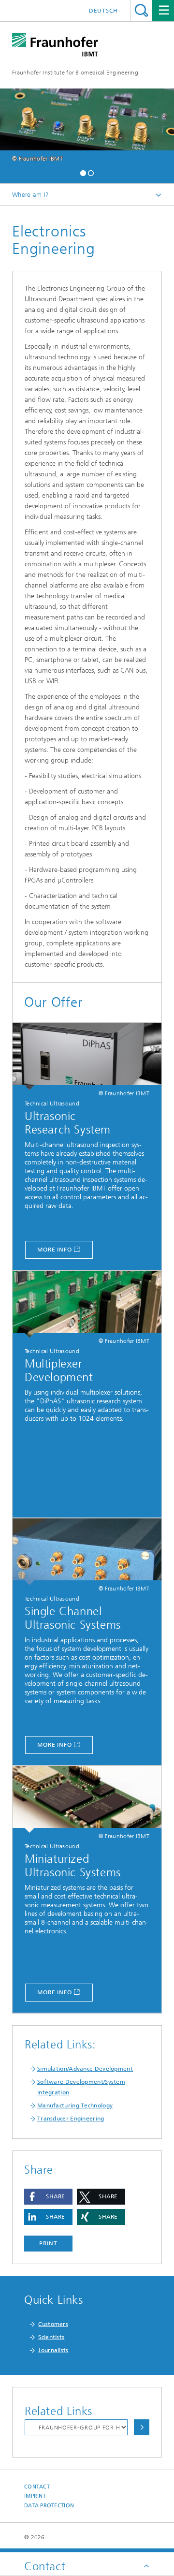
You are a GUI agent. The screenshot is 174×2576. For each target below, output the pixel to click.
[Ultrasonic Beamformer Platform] (87, 1057)
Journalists (53, 2350)
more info (55, 1250)
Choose (142, 2427)
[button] (83, 172)
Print (48, 2243)
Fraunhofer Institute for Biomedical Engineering (75, 73)
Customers (53, 2324)
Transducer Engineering (71, 2119)
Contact (37, 2487)
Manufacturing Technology (75, 2105)
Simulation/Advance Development (85, 2069)
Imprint (35, 2496)
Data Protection (49, 2506)
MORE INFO (55, 1745)
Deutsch (103, 11)
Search (141, 10)
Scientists (51, 2337)
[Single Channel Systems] (87, 1552)
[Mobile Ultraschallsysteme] (87, 1799)
